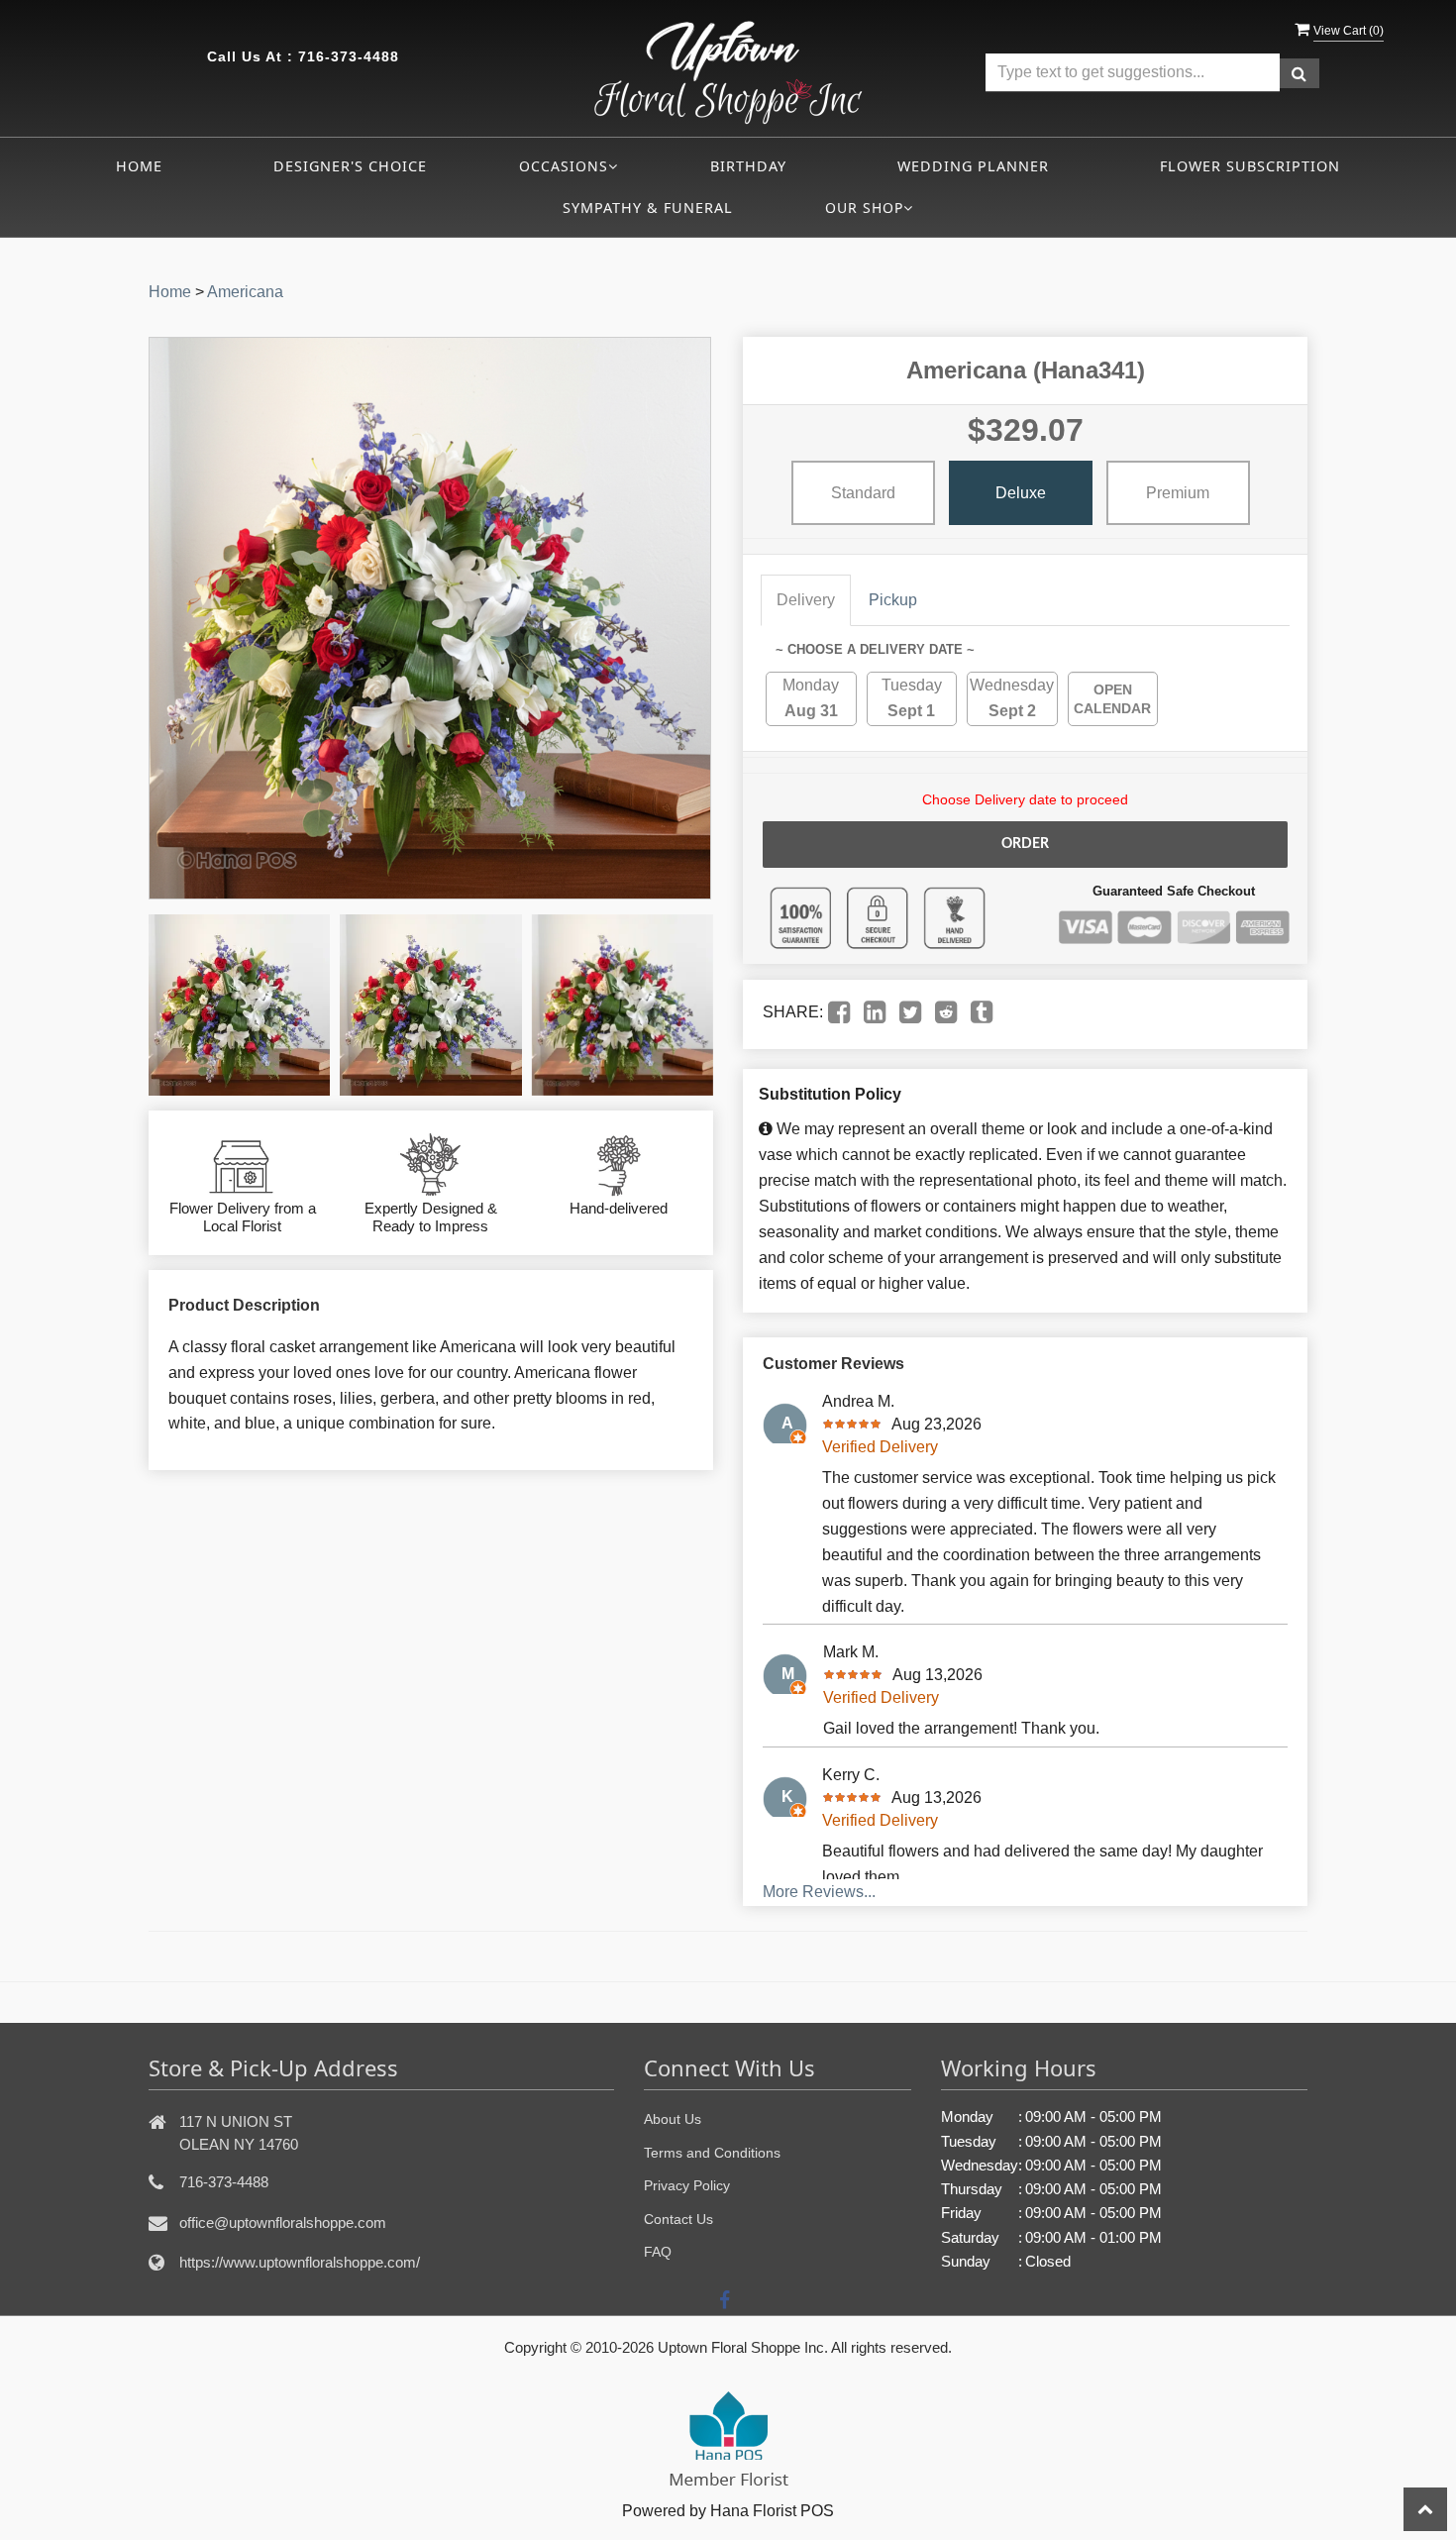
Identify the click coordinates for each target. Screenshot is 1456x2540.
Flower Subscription (1250, 166)
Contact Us (678, 2219)
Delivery (806, 600)
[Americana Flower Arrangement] (239, 1005)
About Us (673, 2119)
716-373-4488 (349, 56)
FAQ (658, 2252)
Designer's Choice (350, 166)
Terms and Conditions (712, 2153)
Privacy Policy (687, 2185)
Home (139, 166)
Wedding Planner (973, 166)
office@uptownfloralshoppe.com (283, 2222)
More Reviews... (819, 1892)
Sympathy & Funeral (648, 208)
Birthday (748, 166)
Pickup (893, 600)
